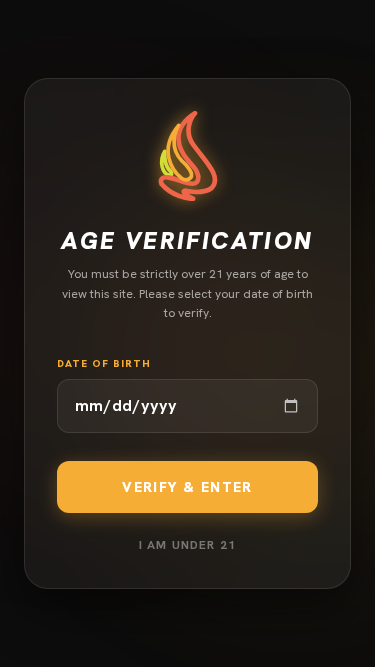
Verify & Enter (187, 487)
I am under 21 (188, 545)
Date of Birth (104, 363)
